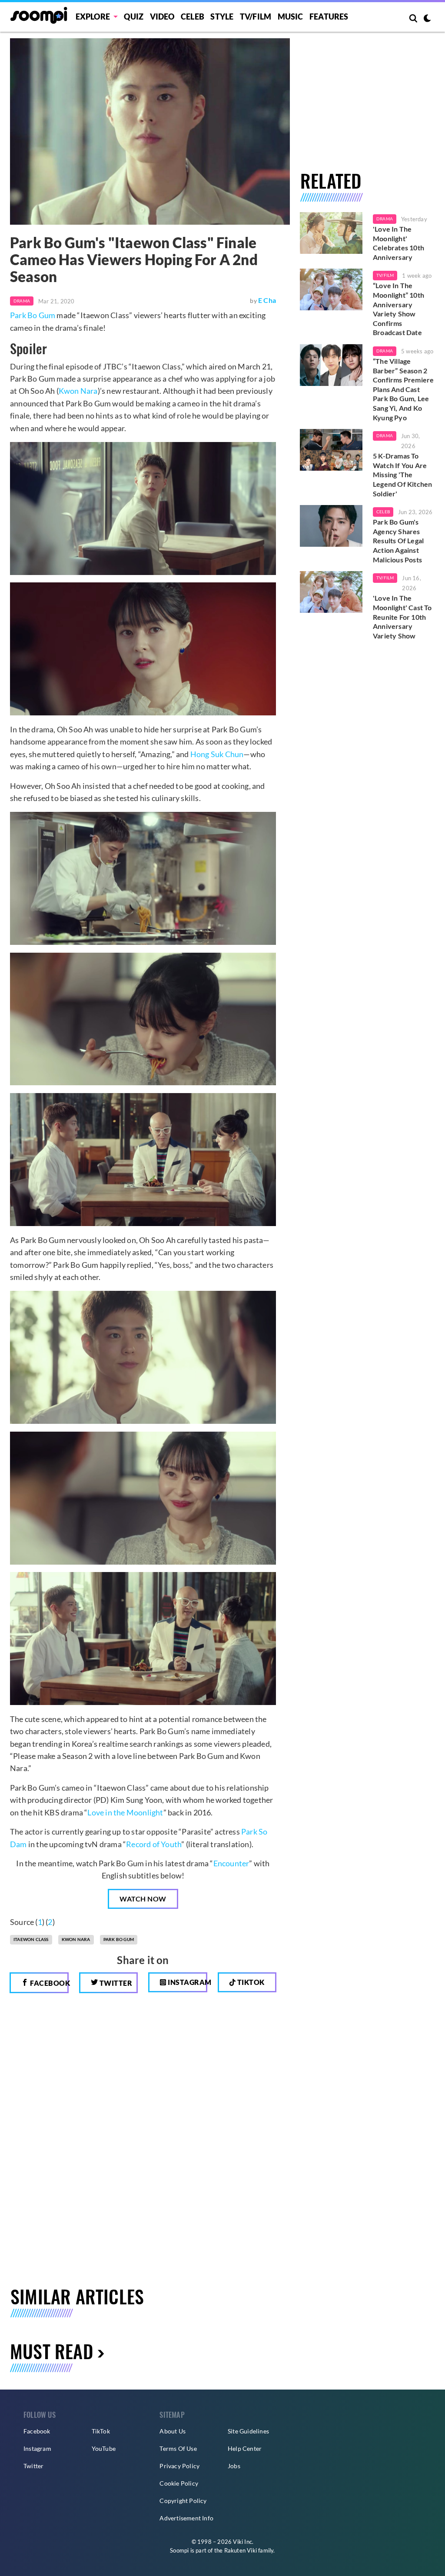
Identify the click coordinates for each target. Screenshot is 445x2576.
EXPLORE (93, 17)
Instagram (187, 1982)
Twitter (115, 1983)
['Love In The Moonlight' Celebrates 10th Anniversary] (331, 233)
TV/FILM (256, 17)
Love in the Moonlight (125, 1812)
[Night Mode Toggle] (427, 19)
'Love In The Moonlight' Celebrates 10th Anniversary (399, 243)
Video (162, 17)
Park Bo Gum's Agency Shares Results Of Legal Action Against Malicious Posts (398, 540)
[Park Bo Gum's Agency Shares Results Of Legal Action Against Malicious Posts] (331, 526)
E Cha (267, 300)
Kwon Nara (78, 391)
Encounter (231, 1863)
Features (329, 17)
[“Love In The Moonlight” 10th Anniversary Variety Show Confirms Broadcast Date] (331, 289)
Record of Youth (154, 1844)
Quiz (134, 17)
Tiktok (250, 1982)
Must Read (51, 2351)
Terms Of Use (178, 2448)
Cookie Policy (179, 2483)
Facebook (49, 1983)
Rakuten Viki (241, 2550)
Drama (22, 301)
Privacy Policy (179, 2466)
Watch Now (143, 1899)
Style (222, 17)
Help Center (245, 2448)
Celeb (193, 17)
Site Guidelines (248, 2431)
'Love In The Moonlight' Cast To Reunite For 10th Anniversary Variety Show (402, 617)
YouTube (104, 2448)
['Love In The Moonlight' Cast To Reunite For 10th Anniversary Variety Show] (331, 592)
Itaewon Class (31, 1939)
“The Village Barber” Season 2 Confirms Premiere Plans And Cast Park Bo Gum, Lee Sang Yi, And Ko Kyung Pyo (403, 389)
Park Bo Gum (33, 315)
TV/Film (385, 275)
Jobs (234, 2466)
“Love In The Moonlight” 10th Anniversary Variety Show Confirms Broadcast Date (399, 309)
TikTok (101, 2431)
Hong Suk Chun (217, 754)
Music (291, 17)
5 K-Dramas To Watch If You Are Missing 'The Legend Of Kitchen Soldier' (402, 474)
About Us (173, 2431)
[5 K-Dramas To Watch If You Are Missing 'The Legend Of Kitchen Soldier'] (331, 450)
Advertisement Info (186, 2518)
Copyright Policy (183, 2501)
